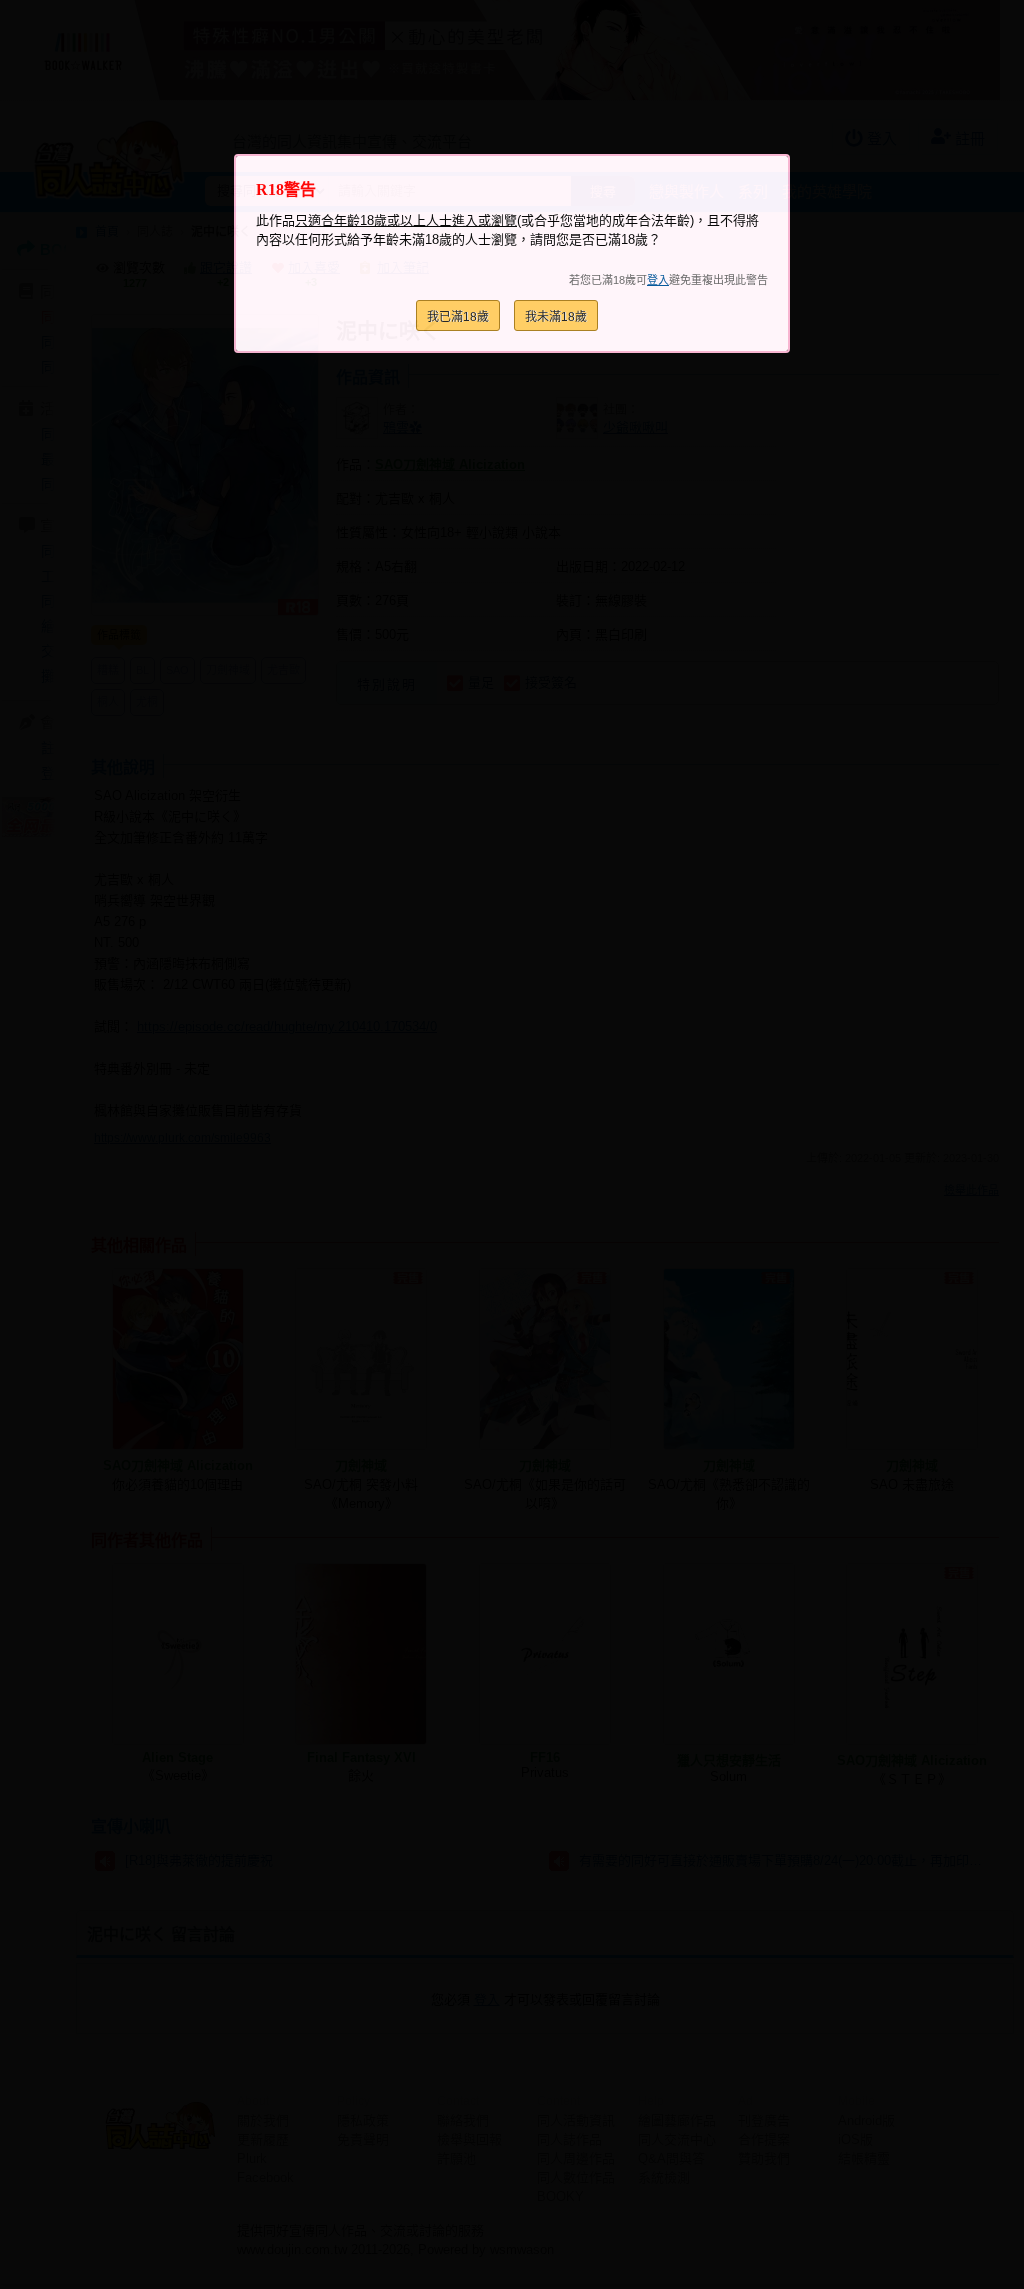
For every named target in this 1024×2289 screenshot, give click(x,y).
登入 (658, 280)
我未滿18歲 (556, 317)
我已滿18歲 (458, 317)
